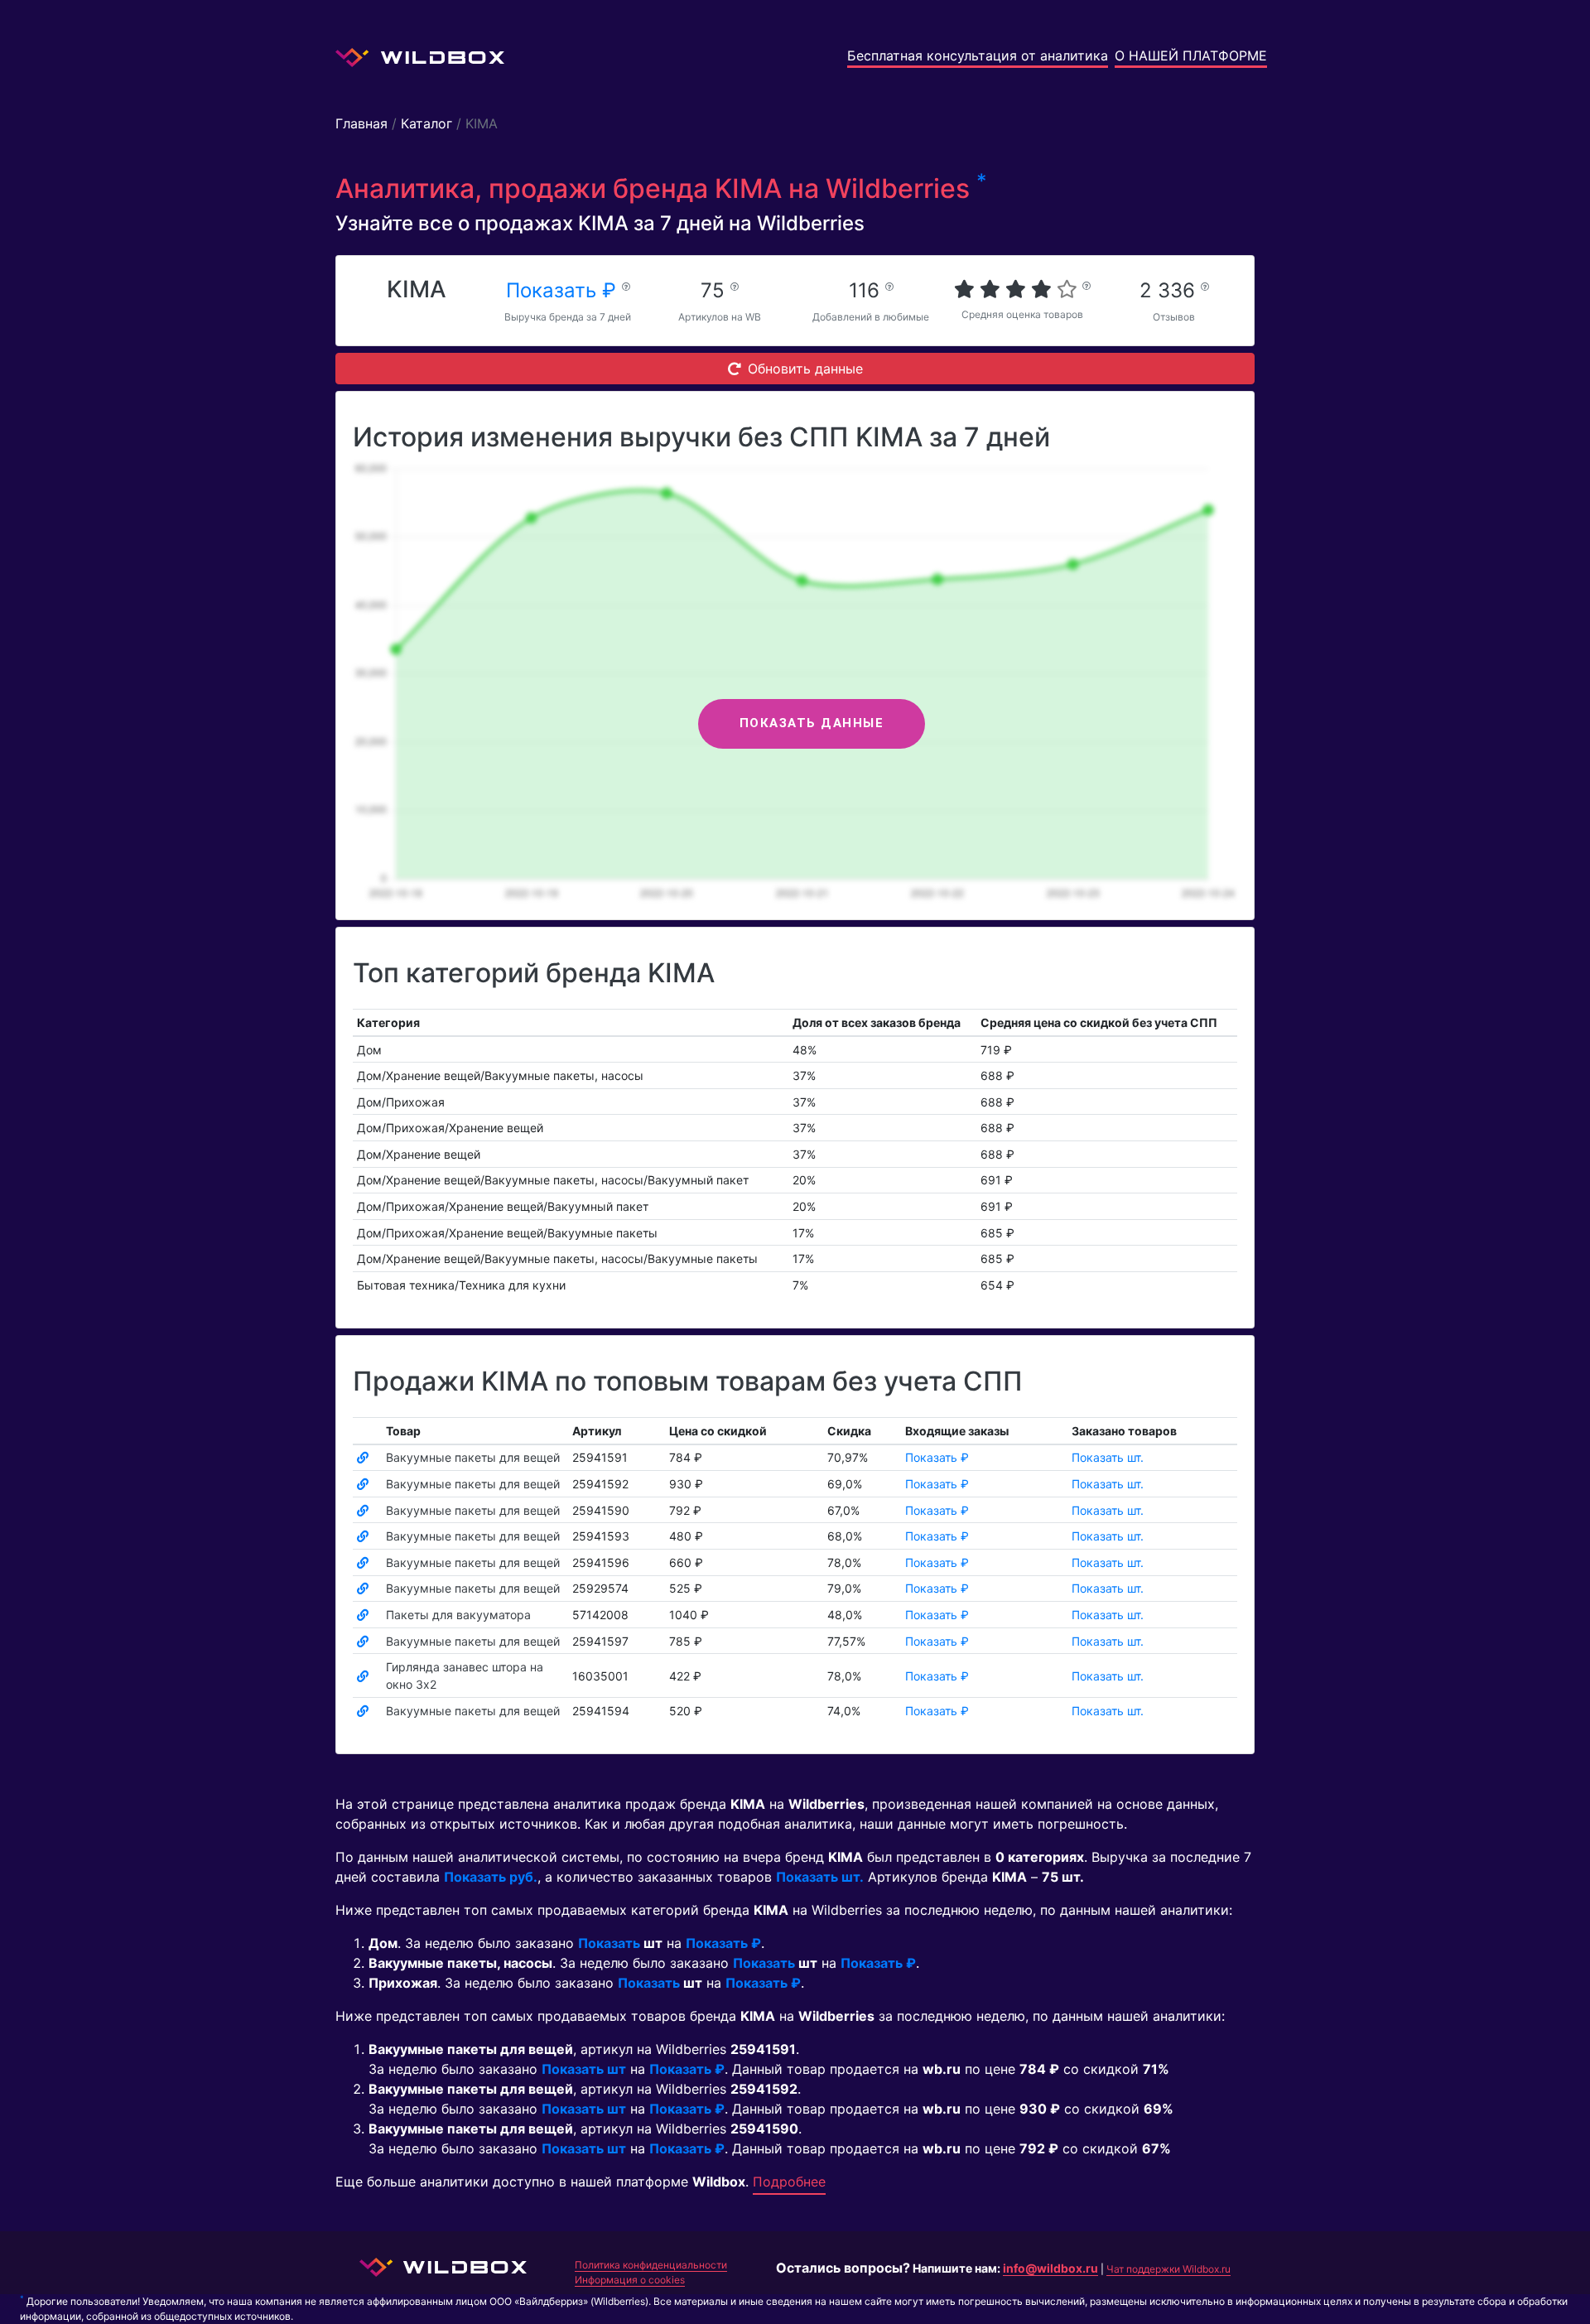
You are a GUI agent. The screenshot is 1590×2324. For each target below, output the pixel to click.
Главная (361, 123)
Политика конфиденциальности (651, 2265)
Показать (609, 1943)
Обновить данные (805, 369)
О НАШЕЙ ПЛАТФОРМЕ (1191, 55)
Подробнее (789, 2182)
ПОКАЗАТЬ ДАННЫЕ (812, 723)
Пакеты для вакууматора (458, 1615)
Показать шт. (1108, 1457)
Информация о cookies (630, 2280)
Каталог (426, 123)
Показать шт (584, 2069)
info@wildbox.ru (1050, 2268)
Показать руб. (491, 1877)
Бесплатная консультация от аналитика (978, 55)
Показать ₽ (564, 290)
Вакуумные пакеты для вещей (473, 1457)
